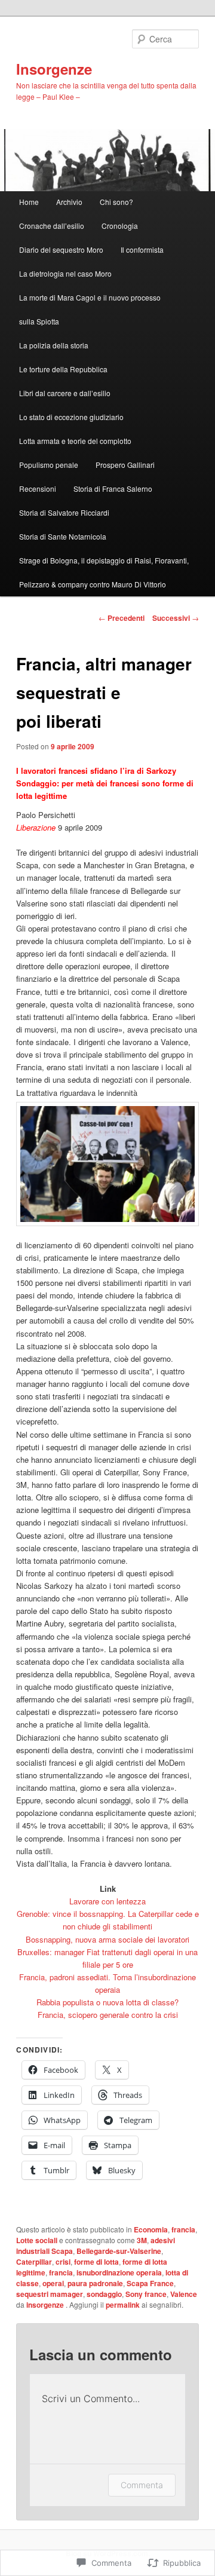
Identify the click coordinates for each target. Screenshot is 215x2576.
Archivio (69, 202)
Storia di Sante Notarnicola (63, 536)
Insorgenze (54, 69)
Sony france (146, 2294)
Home (29, 202)
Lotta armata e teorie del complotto (75, 441)
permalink (123, 2305)
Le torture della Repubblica (63, 369)
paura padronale (95, 2283)
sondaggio (104, 2294)
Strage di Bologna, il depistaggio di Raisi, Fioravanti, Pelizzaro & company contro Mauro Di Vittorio (104, 572)
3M (142, 2240)
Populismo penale (49, 465)
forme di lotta (96, 2262)
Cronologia (120, 226)
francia (183, 2229)
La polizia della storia (54, 345)
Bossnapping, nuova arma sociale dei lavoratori (107, 1939)
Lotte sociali (37, 2240)
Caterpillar (34, 2262)
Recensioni (38, 488)
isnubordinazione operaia (119, 2272)
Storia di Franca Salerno (113, 488)
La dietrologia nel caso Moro (65, 273)
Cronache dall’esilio (52, 226)
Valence (184, 2294)
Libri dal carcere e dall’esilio (65, 393)
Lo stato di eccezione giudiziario (71, 417)
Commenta (142, 2485)
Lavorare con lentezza (107, 1901)
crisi (63, 2262)
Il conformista (142, 249)
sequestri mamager (50, 2294)
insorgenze (46, 2305)
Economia (151, 2229)
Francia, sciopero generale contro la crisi (108, 2015)
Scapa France (150, 2283)
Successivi (176, 618)
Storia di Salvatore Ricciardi (64, 512)
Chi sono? (116, 202)
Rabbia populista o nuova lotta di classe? (107, 2002)
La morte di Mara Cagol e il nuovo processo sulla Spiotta (90, 309)
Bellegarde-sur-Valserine (119, 2251)
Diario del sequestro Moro (61, 249)
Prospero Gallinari (125, 465)
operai (53, 2283)
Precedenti (122, 618)
